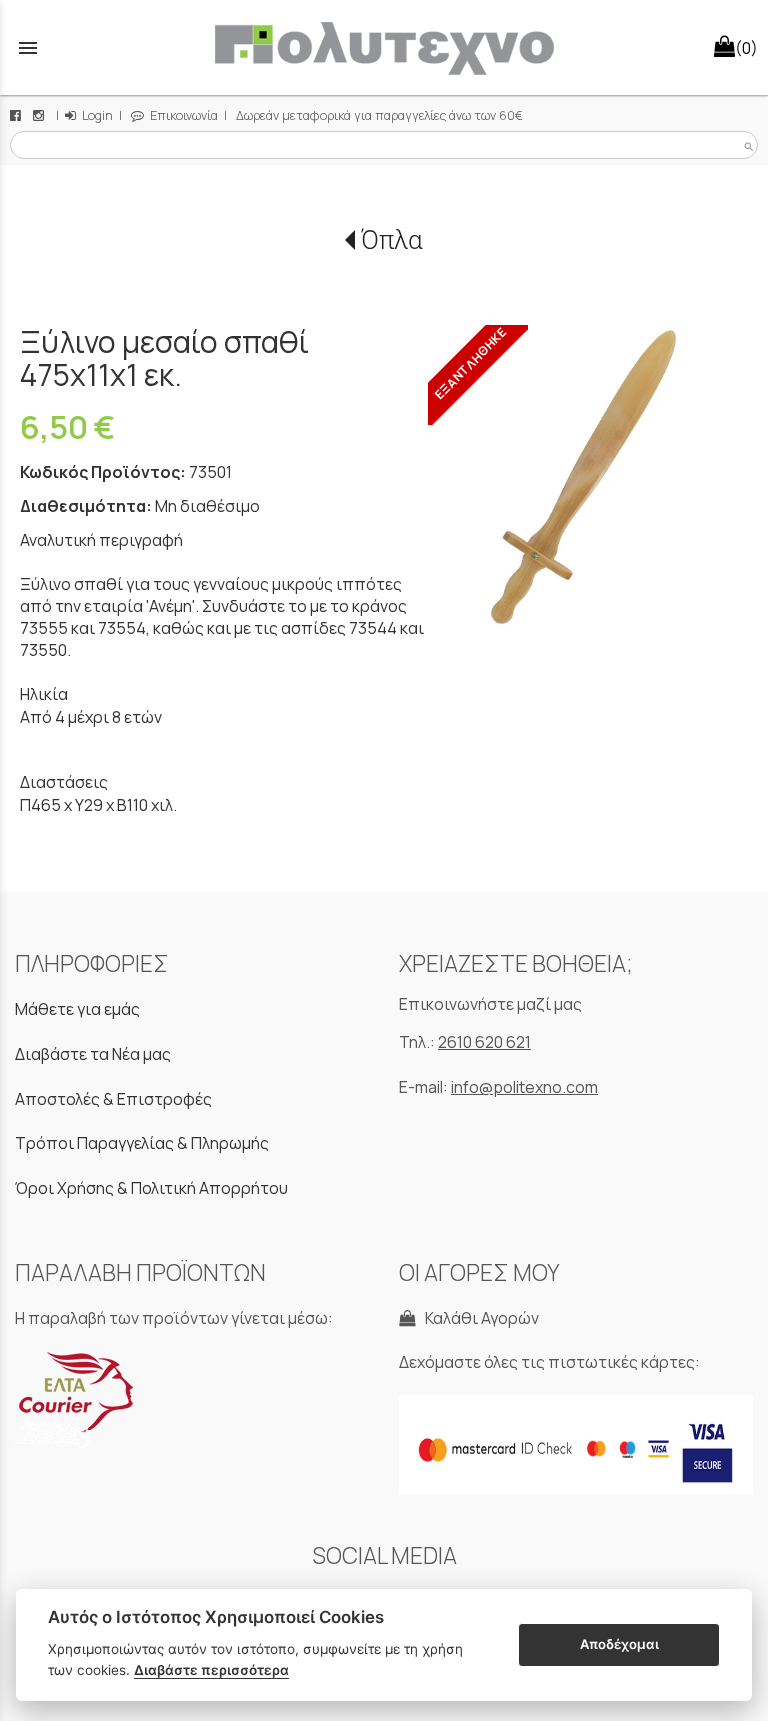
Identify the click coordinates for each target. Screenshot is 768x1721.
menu (28, 48)
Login (96, 115)
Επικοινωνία (182, 115)
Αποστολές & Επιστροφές (113, 1099)
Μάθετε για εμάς (77, 1009)
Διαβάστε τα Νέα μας (93, 1054)
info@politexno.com (524, 1087)
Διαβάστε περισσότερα (211, 1670)
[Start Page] (384, 47)
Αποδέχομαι (619, 1644)
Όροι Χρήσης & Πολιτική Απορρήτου (151, 1188)
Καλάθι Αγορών (479, 1318)
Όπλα (391, 240)
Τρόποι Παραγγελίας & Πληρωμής (142, 1143)
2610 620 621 (484, 1042)
